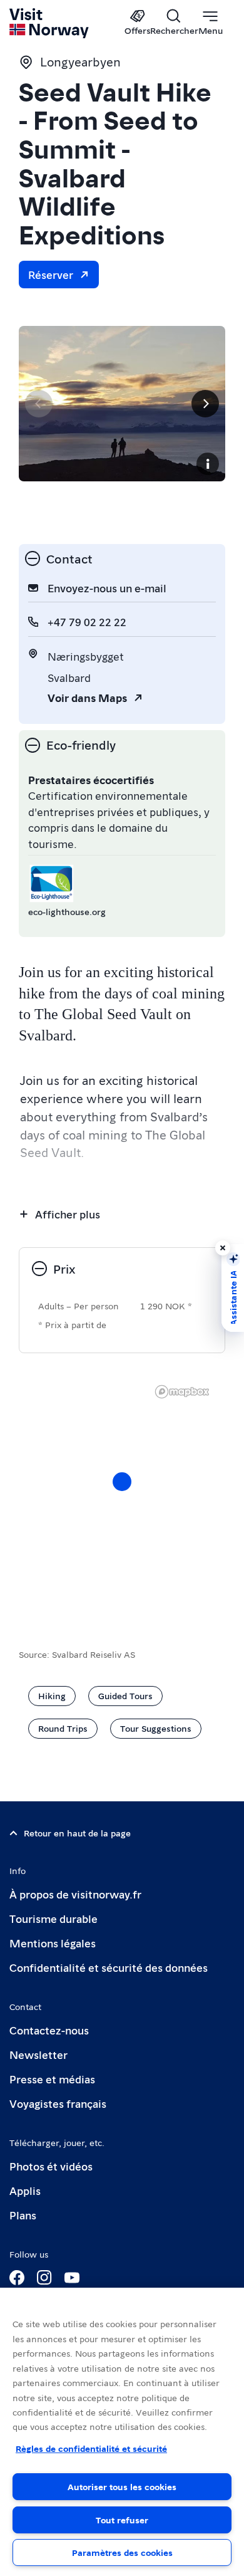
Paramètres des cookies (122, 2552)
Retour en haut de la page (77, 1833)
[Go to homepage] (50, 23)
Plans (23, 2215)
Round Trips (63, 1728)
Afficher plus (68, 1214)
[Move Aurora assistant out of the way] (223, 1248)
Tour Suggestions (156, 1728)
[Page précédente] (39, 404)
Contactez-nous (49, 2030)
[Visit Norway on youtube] (72, 2278)
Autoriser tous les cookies (122, 2486)
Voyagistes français (58, 2103)
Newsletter (38, 2054)
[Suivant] (205, 404)
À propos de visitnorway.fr (75, 1894)
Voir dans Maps (87, 697)
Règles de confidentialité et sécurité (91, 2448)
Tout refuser (122, 2520)
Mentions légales (53, 1943)
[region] (122, 2432)
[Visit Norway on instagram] (44, 2278)
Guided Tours (125, 1695)
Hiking (52, 1695)
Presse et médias (52, 2079)
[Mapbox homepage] (182, 1392)
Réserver (51, 274)
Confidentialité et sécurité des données (109, 1967)
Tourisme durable (53, 1918)
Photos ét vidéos (51, 2166)
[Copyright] (208, 464)
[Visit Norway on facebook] (17, 2278)
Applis (25, 2190)
